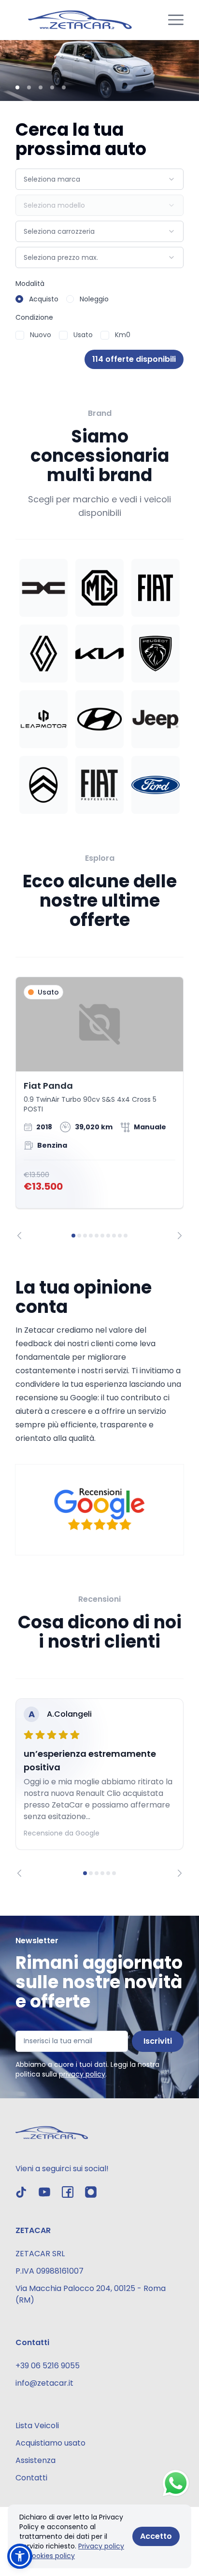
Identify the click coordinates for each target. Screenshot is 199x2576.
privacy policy (82, 2074)
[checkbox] (20, 335)
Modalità (30, 284)
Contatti (31, 2478)
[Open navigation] (176, 20)
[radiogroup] (99, 299)
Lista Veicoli (37, 2426)
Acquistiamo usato (50, 2443)
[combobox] (99, 179)
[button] (20, 2556)
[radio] (19, 299)
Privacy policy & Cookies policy (72, 2551)
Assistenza (36, 2460)
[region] (99, 1108)
